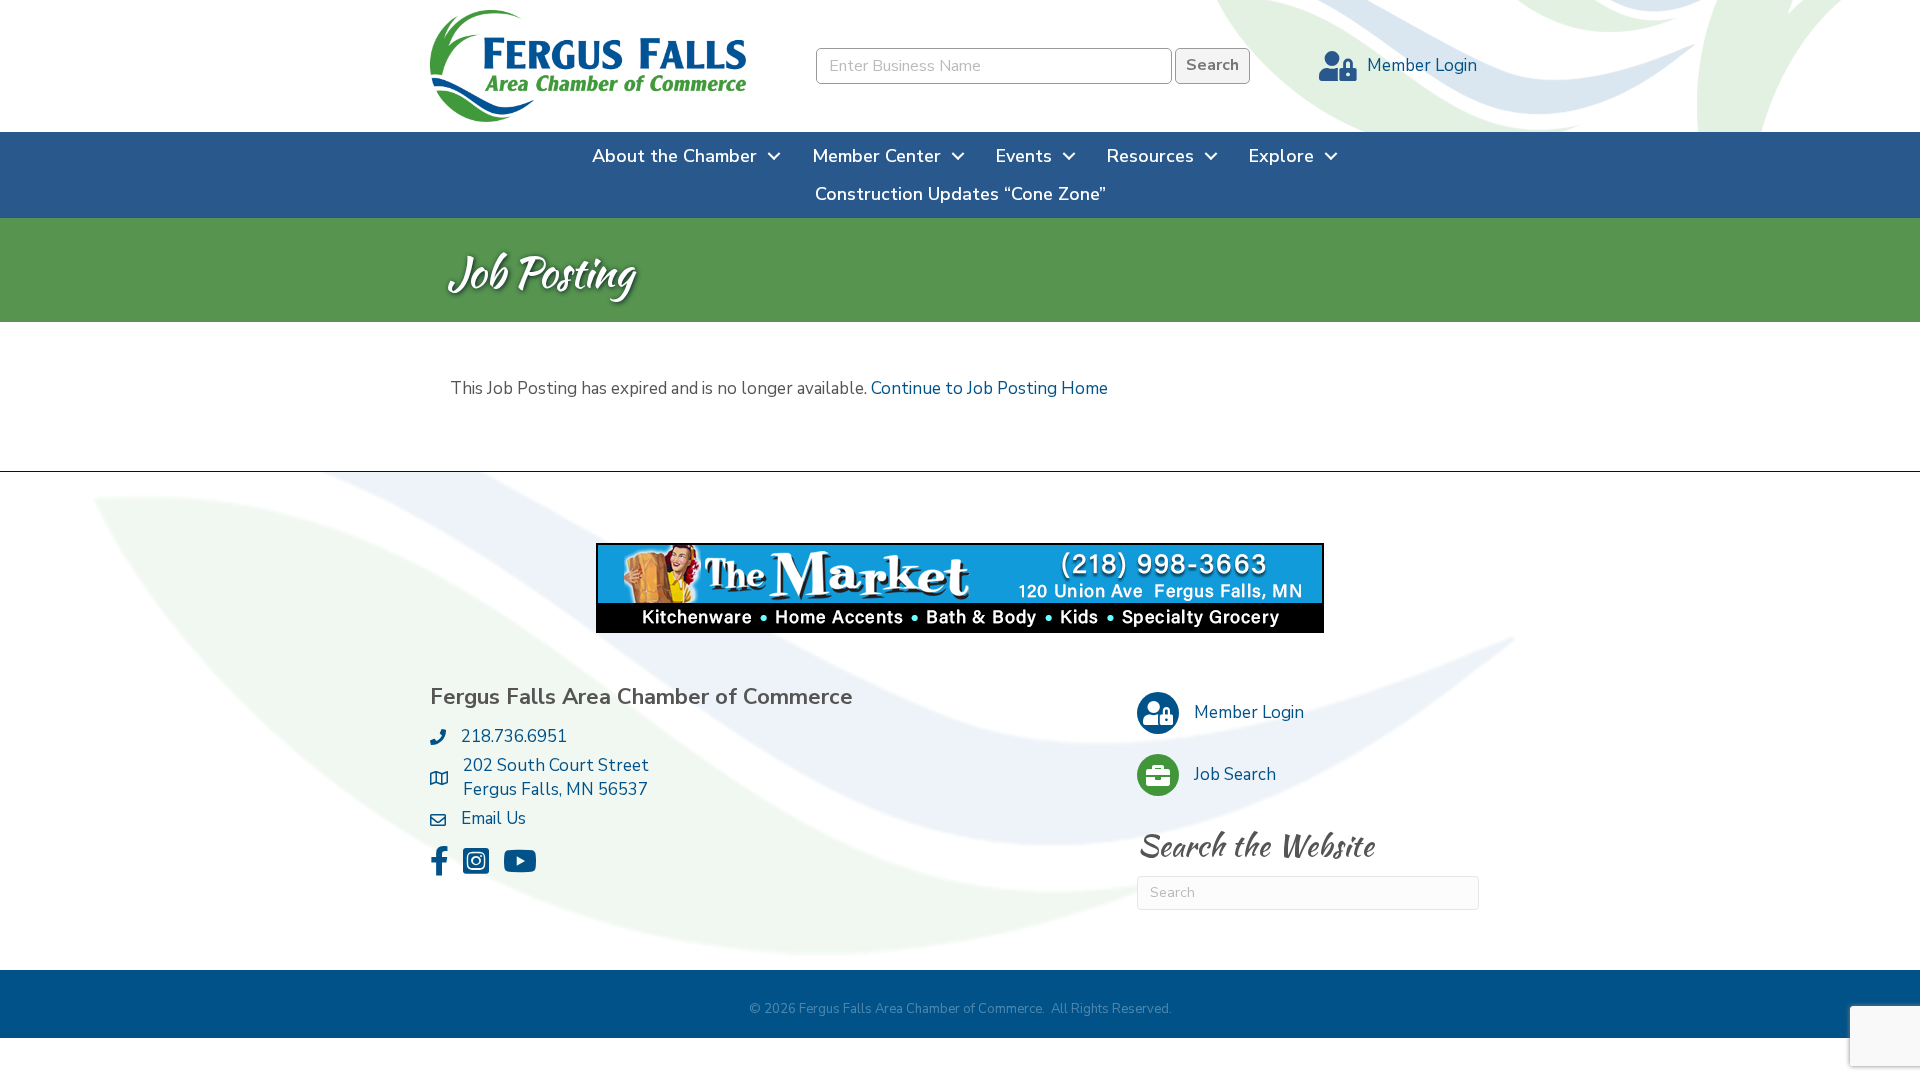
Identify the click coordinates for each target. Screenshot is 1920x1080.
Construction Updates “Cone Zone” (960, 194)
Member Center (876, 156)
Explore (1281, 156)
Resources (1150, 156)
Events (1024, 156)
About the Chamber (674, 156)
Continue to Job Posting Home (989, 388)
